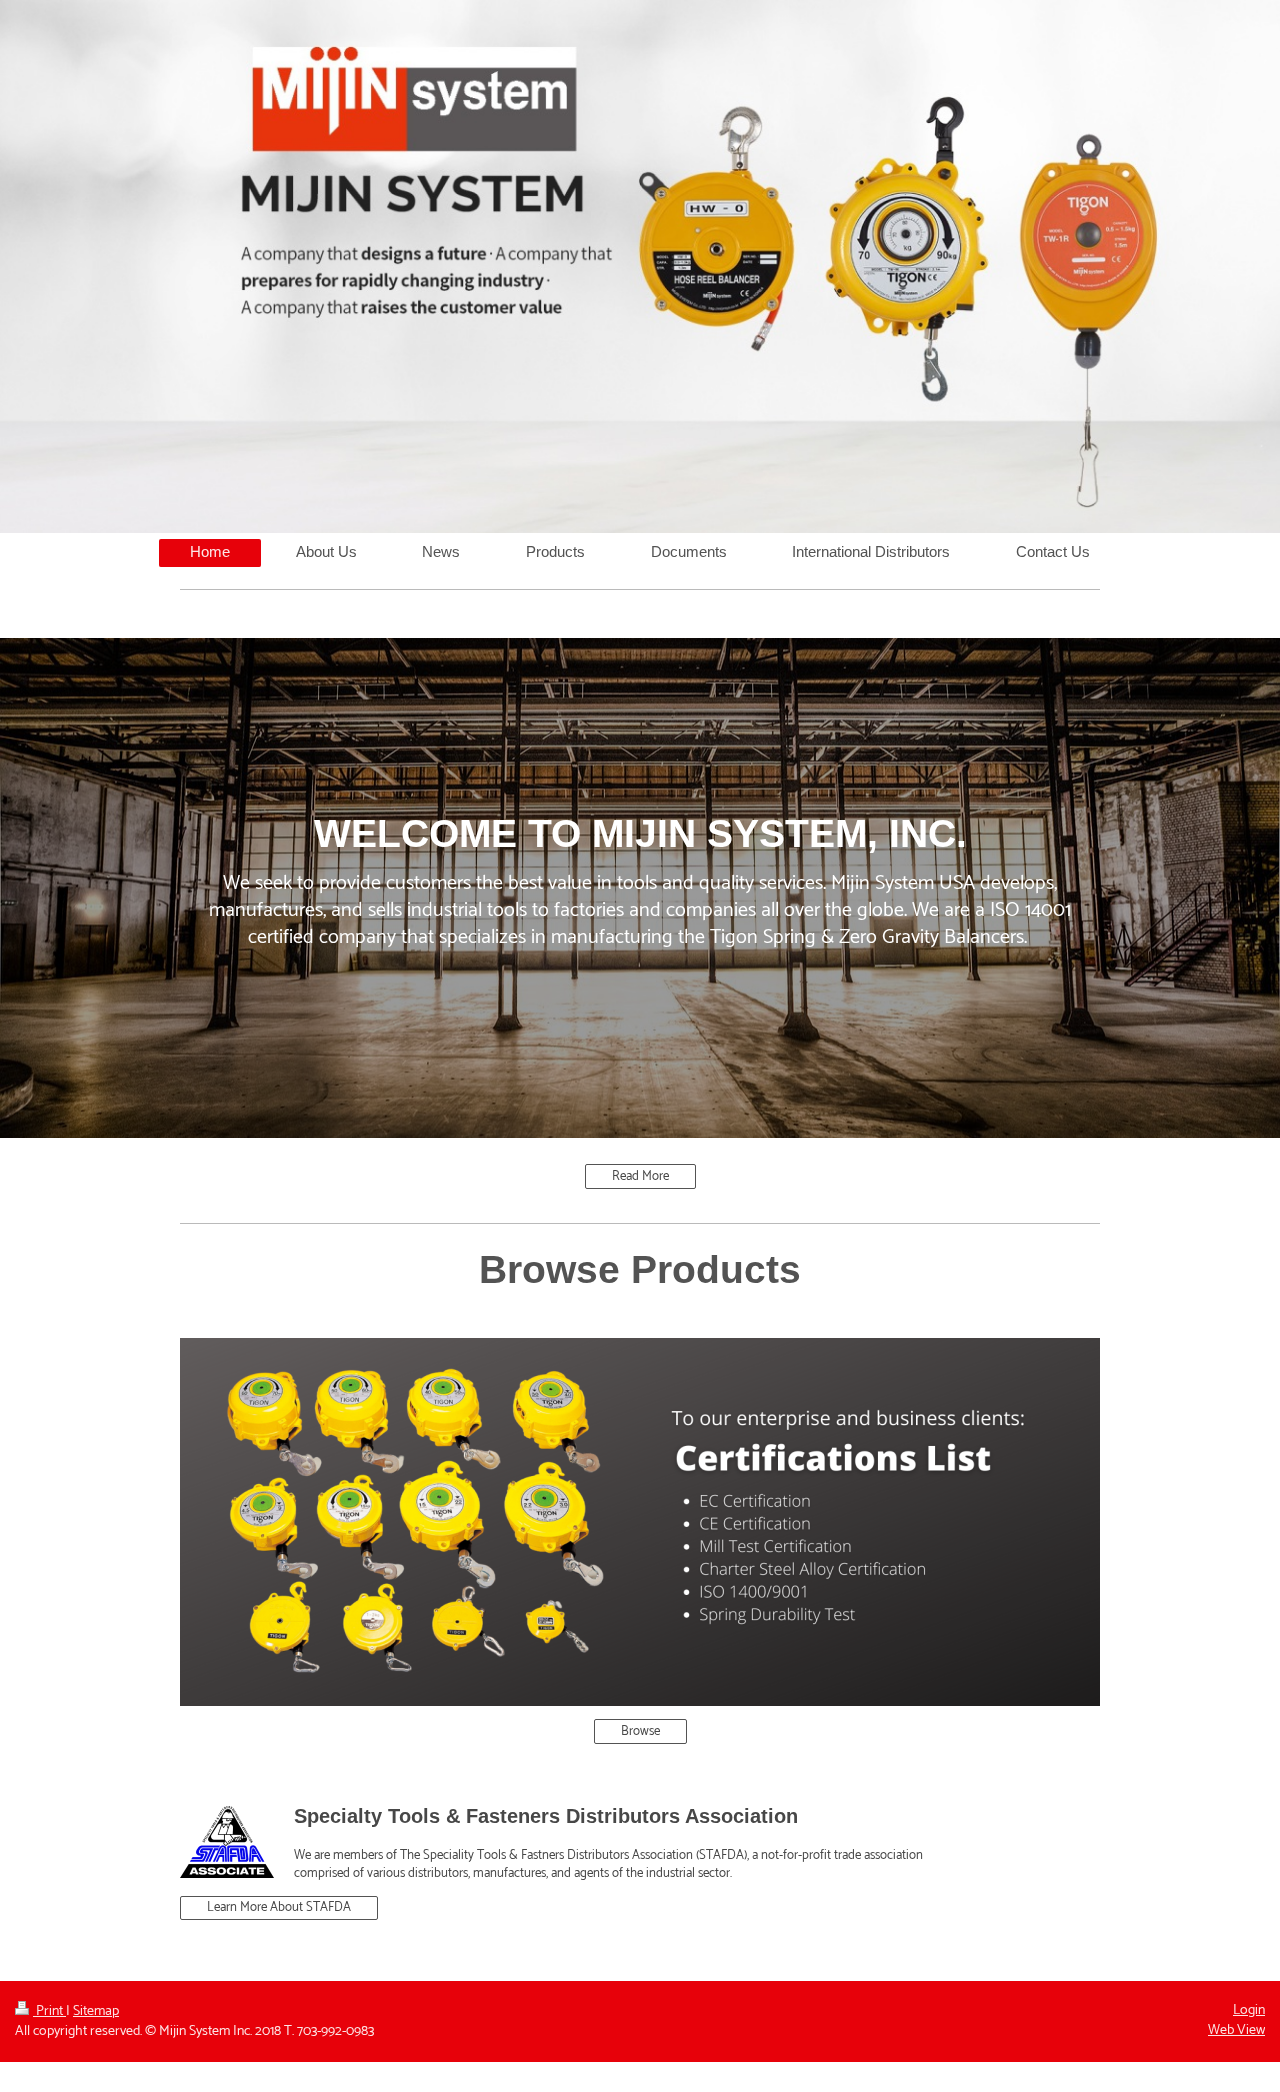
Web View (1236, 2030)
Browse (640, 1731)
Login (1249, 2010)
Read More (640, 1176)
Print (49, 2011)
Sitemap (96, 2011)
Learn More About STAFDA (279, 1907)
